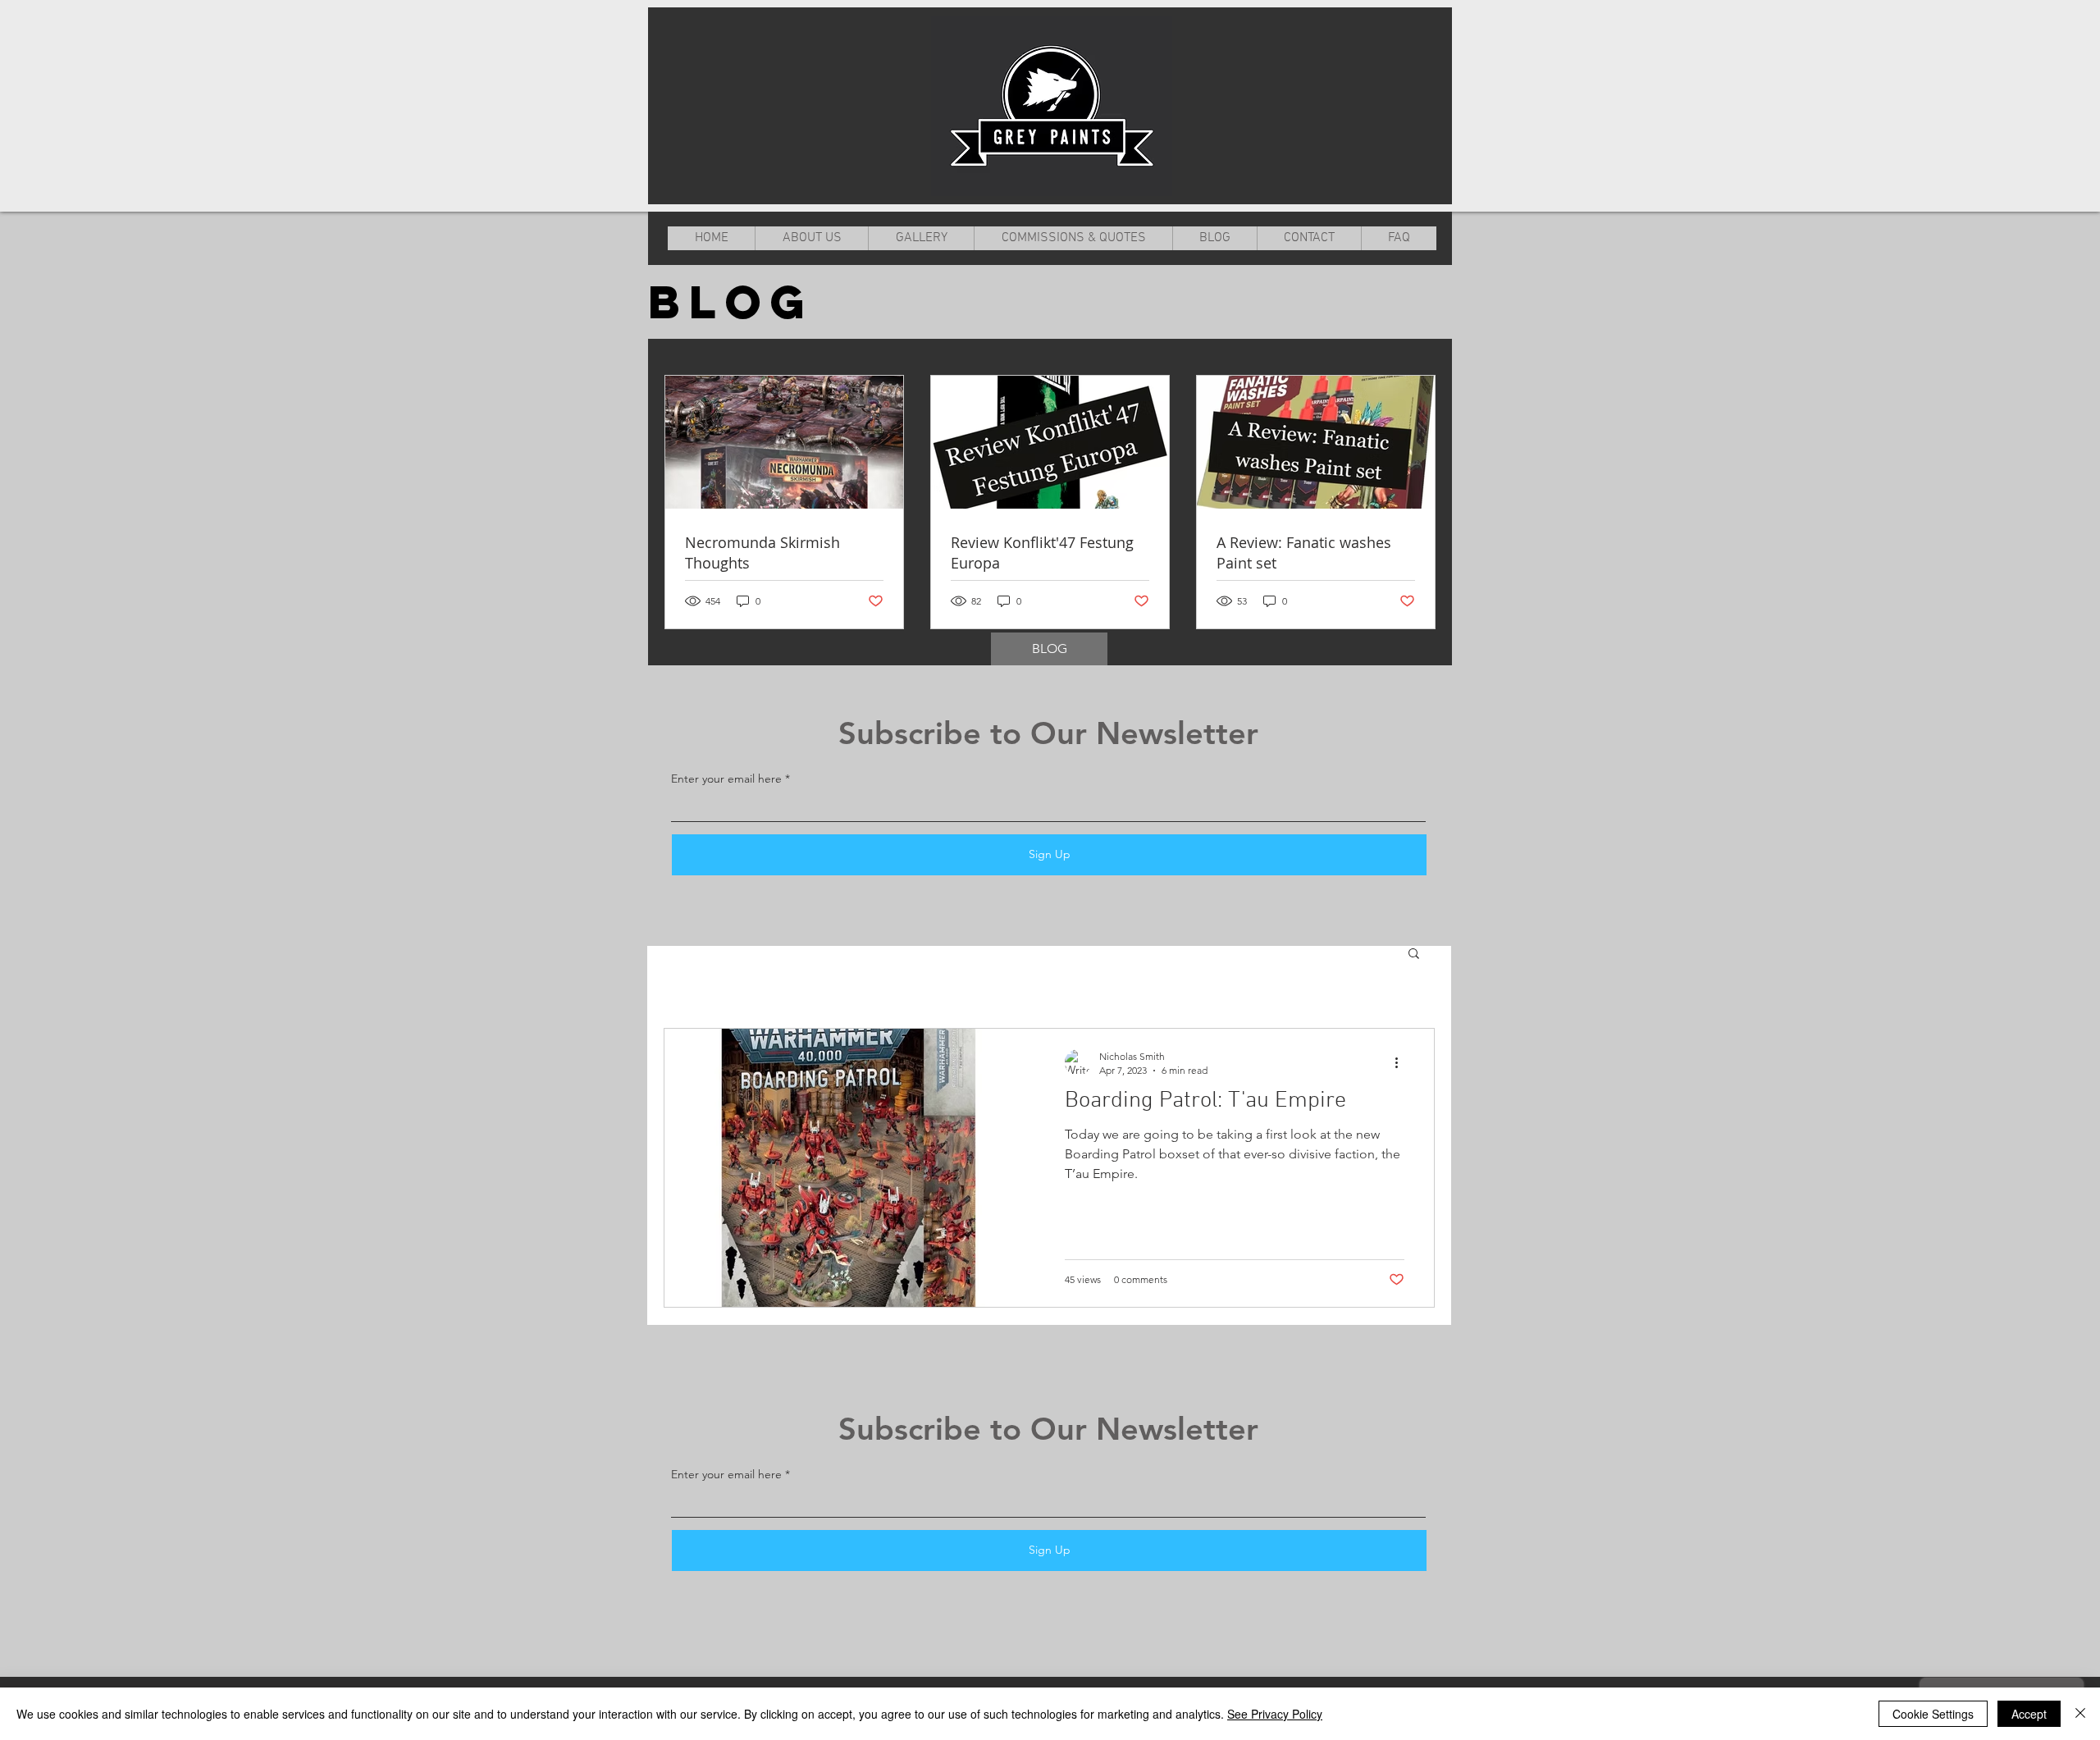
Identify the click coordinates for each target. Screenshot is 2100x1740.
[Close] (2080, 1714)
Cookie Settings (1933, 1714)
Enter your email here (726, 779)
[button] (1414, 954)
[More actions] (1402, 1062)
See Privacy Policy (1275, 1714)
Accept (2029, 1714)
